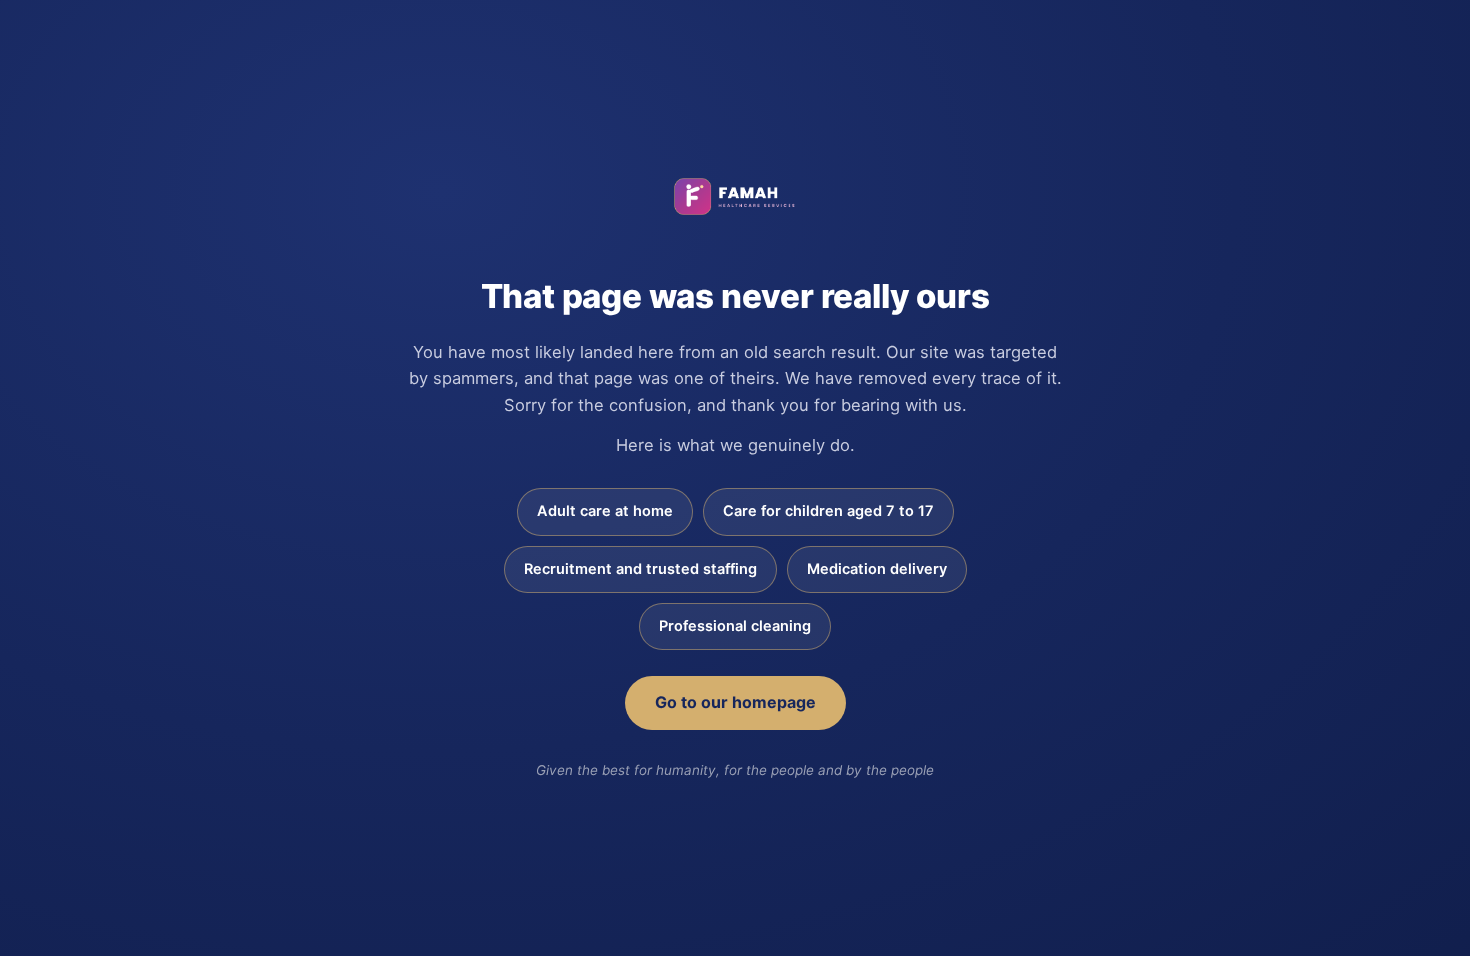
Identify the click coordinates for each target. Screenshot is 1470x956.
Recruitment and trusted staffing (640, 569)
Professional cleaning (735, 626)
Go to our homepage (735, 702)
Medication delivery (877, 569)
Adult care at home (605, 511)
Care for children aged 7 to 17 (828, 511)
